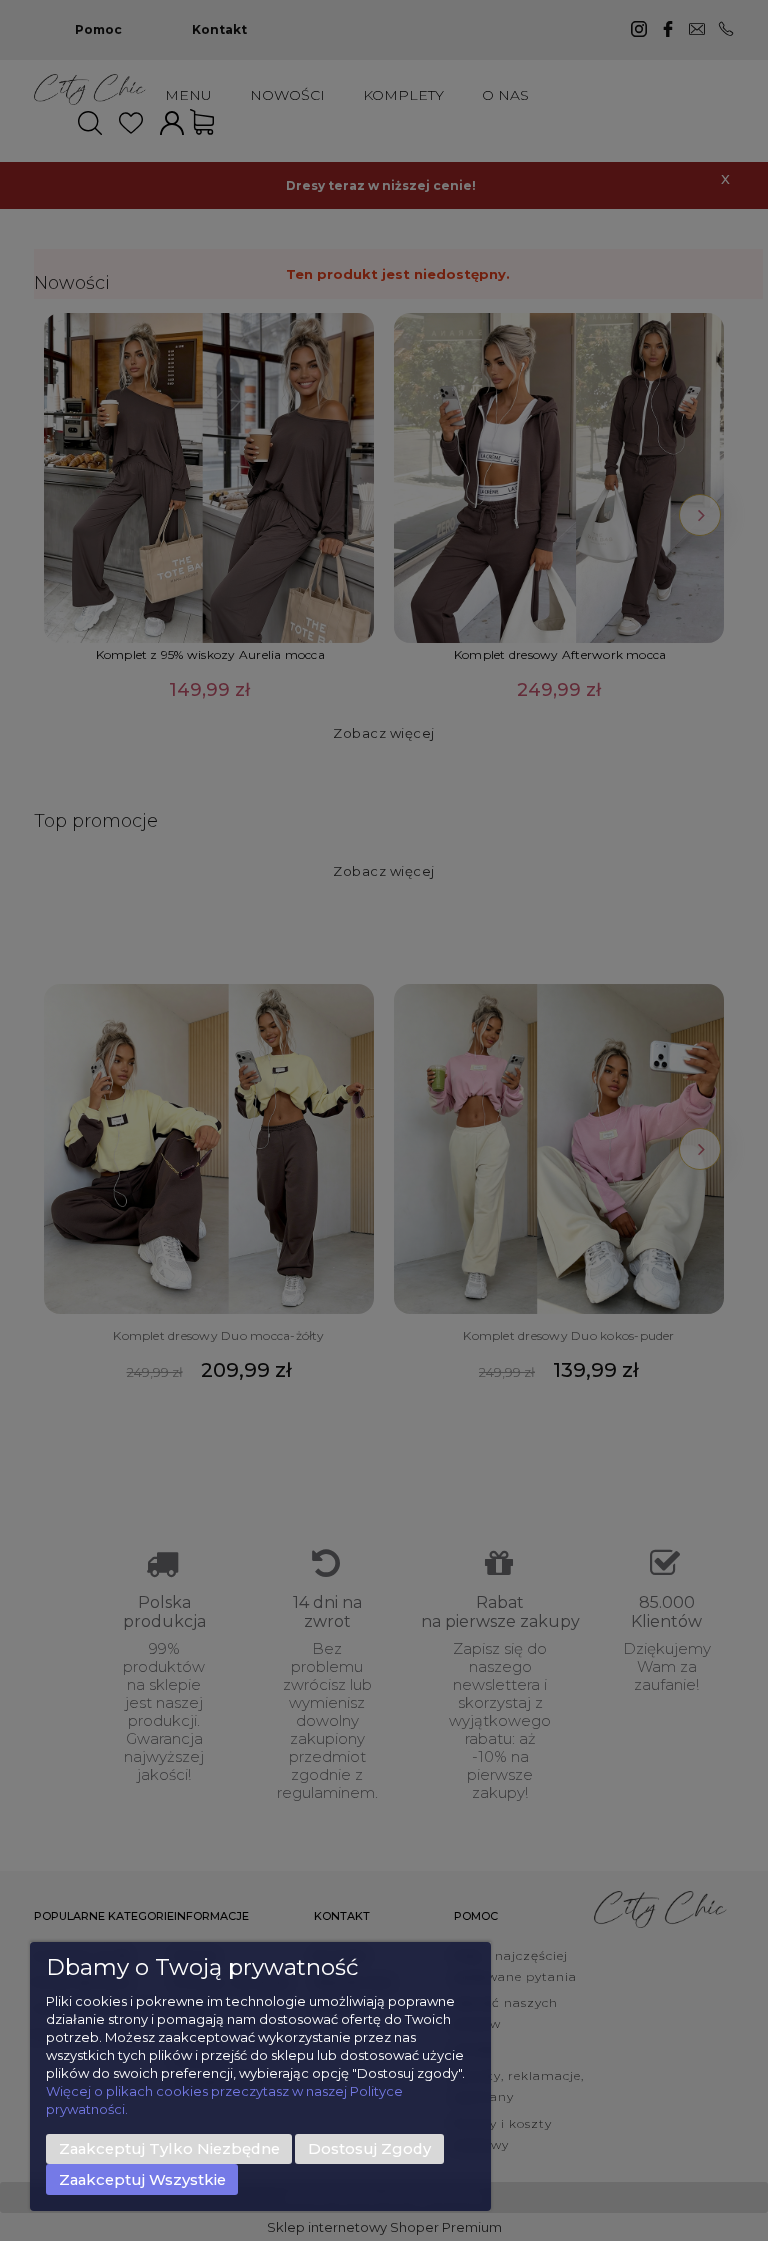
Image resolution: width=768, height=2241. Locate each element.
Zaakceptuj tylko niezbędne (169, 2149)
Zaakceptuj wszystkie (142, 2180)
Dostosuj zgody (369, 2149)
